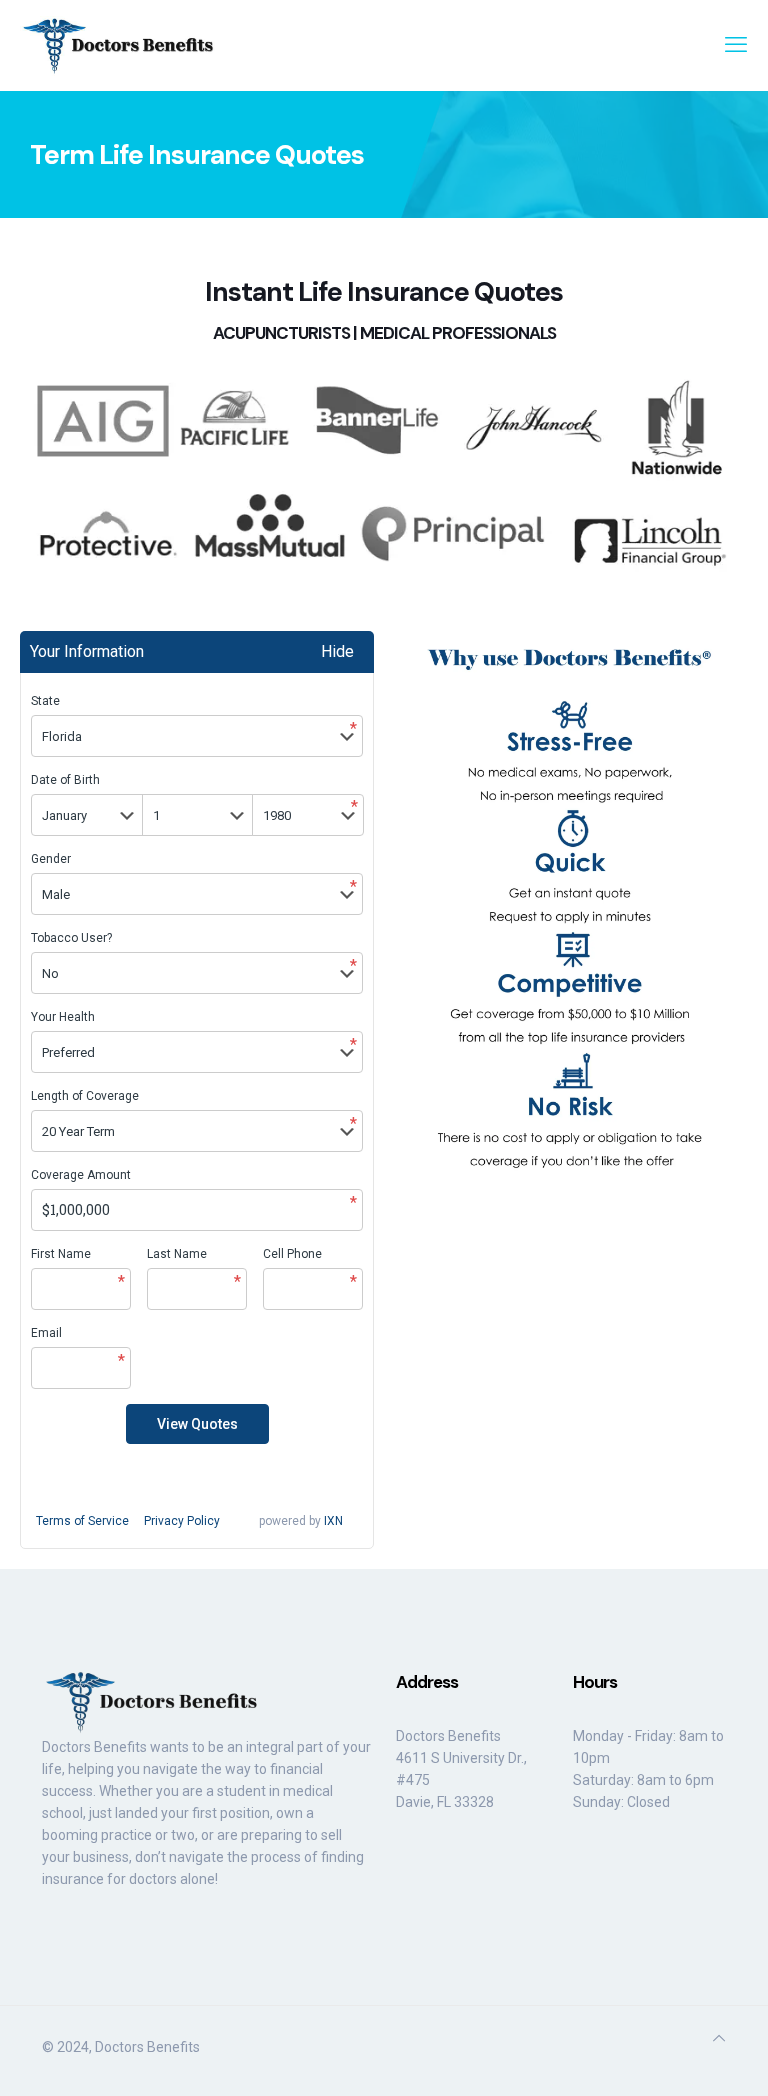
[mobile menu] (736, 45)
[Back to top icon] (719, 2038)
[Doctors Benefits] (120, 45)
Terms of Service (82, 1521)
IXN (333, 1521)
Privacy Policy (182, 1521)
